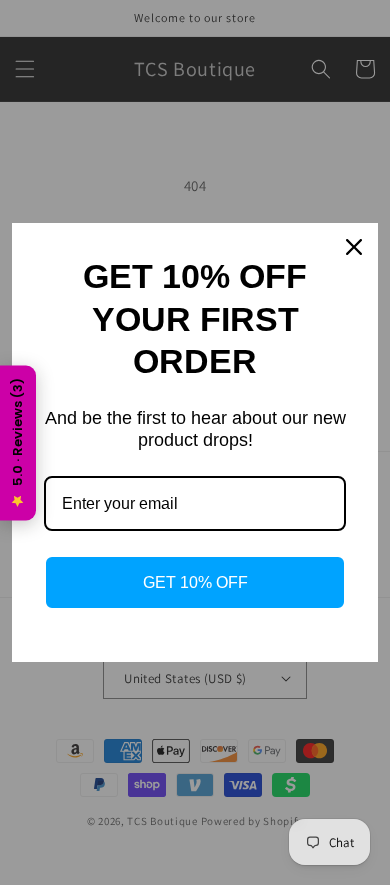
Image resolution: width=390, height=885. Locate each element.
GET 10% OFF (195, 582)
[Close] (354, 247)
